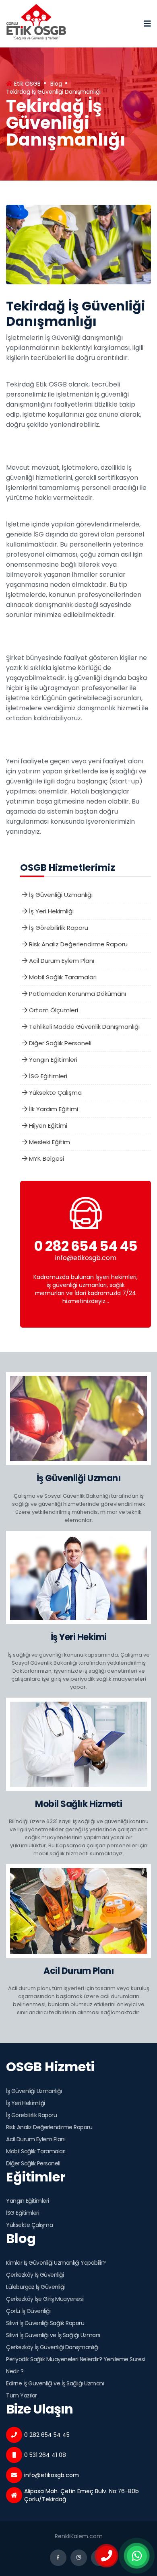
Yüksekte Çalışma (55, 1093)
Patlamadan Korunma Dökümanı (77, 994)
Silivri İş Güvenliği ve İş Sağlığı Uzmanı (53, 2335)
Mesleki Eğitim (49, 1142)
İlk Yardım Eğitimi (53, 1109)
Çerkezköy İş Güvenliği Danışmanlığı (52, 2347)
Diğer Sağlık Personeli (59, 1043)
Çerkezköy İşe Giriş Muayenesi (45, 2299)
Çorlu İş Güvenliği (28, 2311)
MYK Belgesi (46, 1158)
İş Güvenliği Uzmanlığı (60, 895)
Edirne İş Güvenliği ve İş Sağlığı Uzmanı (55, 2383)
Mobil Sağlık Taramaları (62, 977)
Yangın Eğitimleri (52, 1060)
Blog (56, 84)
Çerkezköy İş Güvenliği (35, 2275)
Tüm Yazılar (22, 2395)
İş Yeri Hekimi (79, 1637)
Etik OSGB (27, 84)
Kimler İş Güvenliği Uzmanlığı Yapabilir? (56, 2263)
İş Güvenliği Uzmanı (79, 1478)
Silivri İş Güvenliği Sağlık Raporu (45, 2323)
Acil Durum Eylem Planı (61, 961)
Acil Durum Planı (78, 1971)
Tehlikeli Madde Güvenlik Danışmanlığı (84, 1027)
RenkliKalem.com (79, 2536)
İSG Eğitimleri (47, 1076)
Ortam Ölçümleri (53, 1010)
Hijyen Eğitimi (47, 1126)
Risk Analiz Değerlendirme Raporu (77, 944)
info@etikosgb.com (86, 1258)
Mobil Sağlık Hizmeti (78, 1804)
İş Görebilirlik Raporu (58, 928)
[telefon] (107, 2556)
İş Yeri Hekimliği (51, 911)
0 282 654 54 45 (86, 1246)
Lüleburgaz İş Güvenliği (35, 2287)
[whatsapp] (137, 2556)
